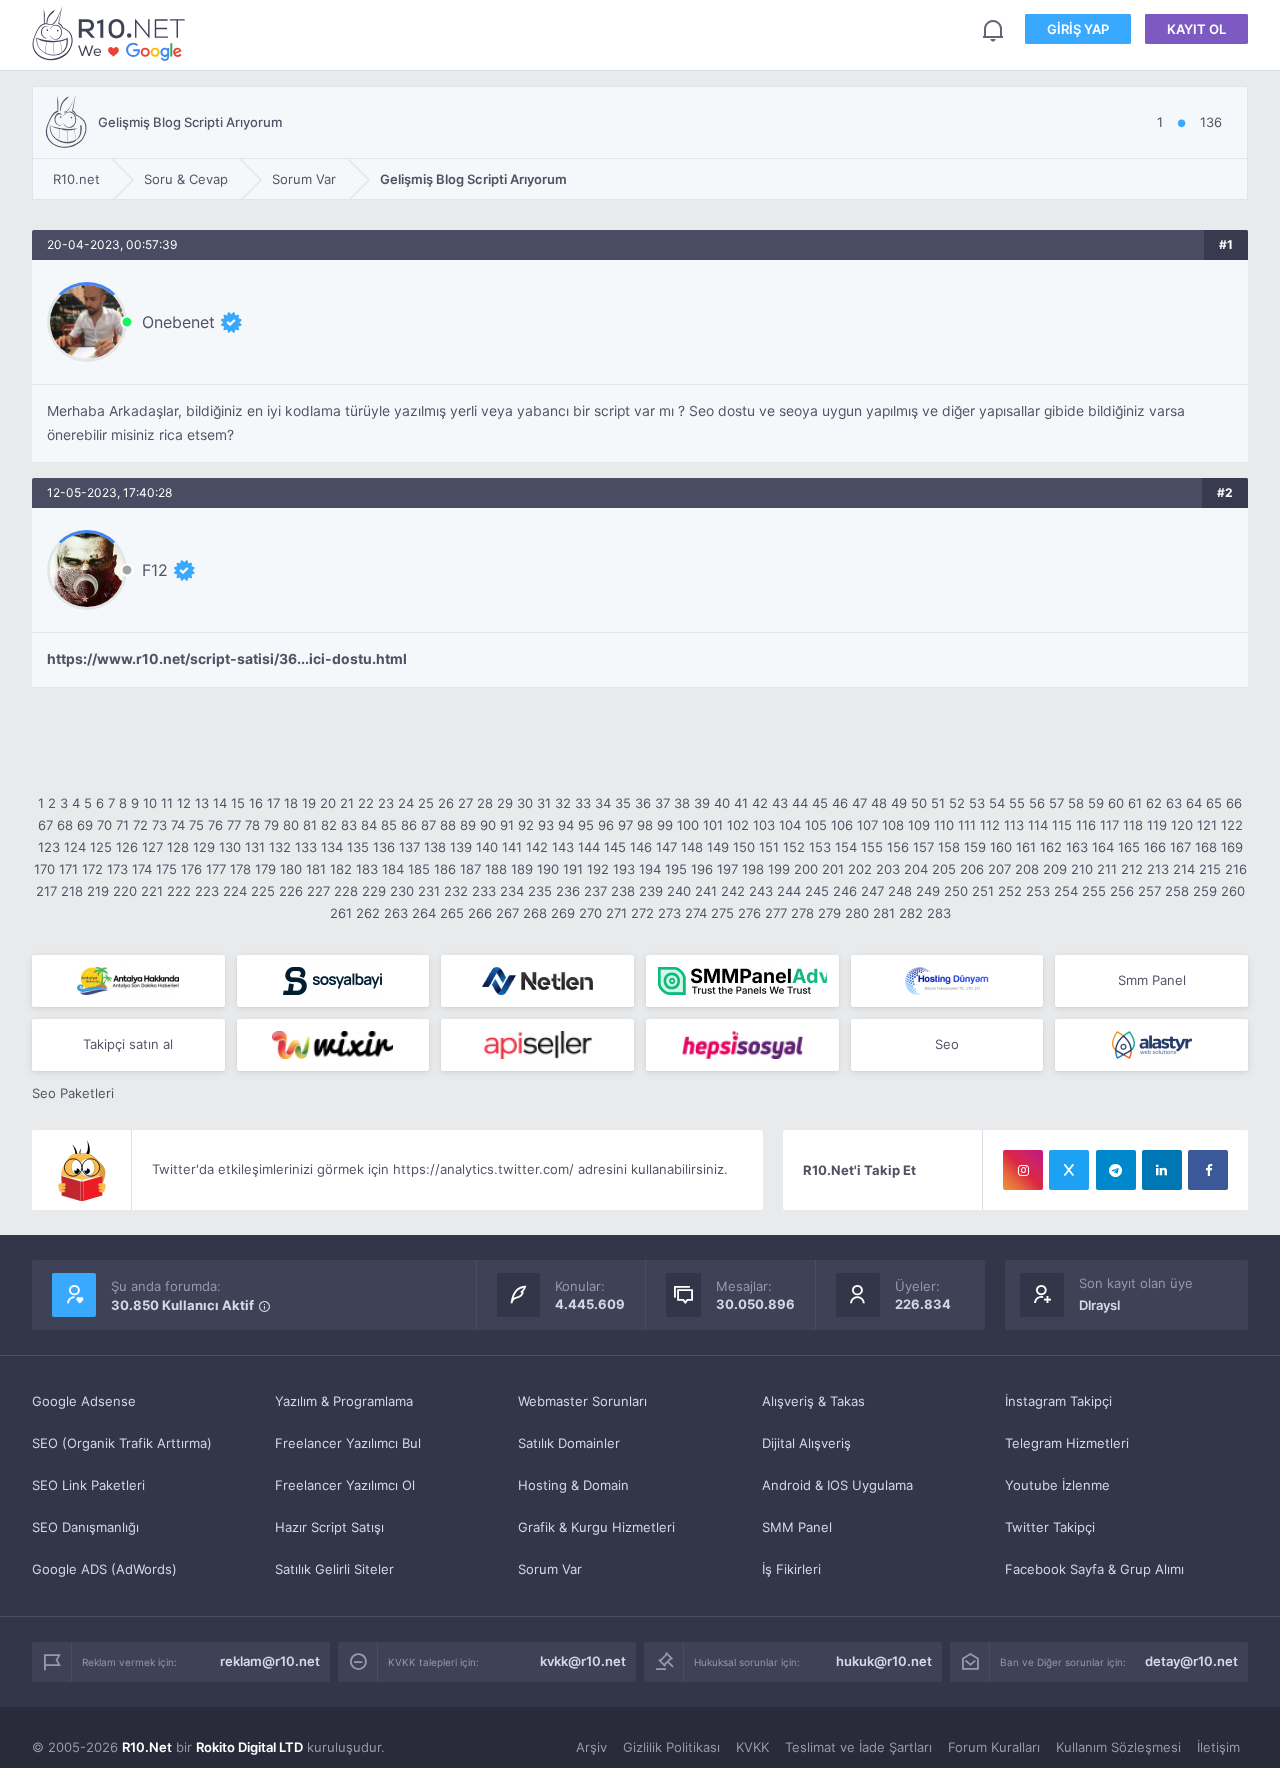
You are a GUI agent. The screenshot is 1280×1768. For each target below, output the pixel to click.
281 (884, 913)
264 (424, 913)
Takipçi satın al (128, 1044)
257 (1149, 891)
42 (760, 803)
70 (104, 825)
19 (309, 803)
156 (898, 847)
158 (949, 847)
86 (409, 825)
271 (616, 913)
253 (1038, 891)
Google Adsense (84, 1401)
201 (833, 869)
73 (159, 825)
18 (291, 803)
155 (872, 847)
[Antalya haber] (128, 981)
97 (625, 825)
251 (983, 891)
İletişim (1218, 1747)
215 (1210, 869)
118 (1133, 825)
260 (1233, 891)
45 (820, 803)
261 (341, 913)
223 (207, 891)
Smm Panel (1152, 980)
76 (215, 825)
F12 (155, 570)
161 (1026, 847)
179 (265, 869)
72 (140, 825)
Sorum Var (550, 1569)
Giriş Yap (1078, 29)
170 (44, 869)
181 (316, 869)
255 (1094, 891)
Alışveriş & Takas (813, 1401)
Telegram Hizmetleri (1067, 1443)
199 (779, 869)
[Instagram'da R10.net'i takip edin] (1023, 1170)
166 (1155, 847)
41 (741, 803)
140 (487, 847)
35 (623, 803)
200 (806, 869)
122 (1232, 825)
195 (676, 869)
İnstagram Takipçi (1058, 1401)
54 (997, 803)
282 (911, 913)
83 (349, 825)
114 (1038, 825)
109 (919, 825)
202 (860, 869)
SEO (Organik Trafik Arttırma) (122, 1443)
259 (1205, 891)
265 (452, 913)
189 (522, 869)
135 (358, 847)
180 (291, 869)
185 (419, 869)
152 (794, 847)
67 (45, 825)
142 (537, 847)
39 (702, 803)
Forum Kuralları (994, 1747)
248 (900, 891)
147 (666, 847)
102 (738, 825)
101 (713, 825)
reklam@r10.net (270, 1661)
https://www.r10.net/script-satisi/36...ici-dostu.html (227, 659)
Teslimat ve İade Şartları (858, 1747)
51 (938, 803)
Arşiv (591, 1747)
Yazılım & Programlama (344, 1401)
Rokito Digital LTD (249, 1747)
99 (665, 825)
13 (202, 803)
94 (566, 825)
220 (125, 891)
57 (1056, 803)
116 (1086, 825)
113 (1014, 825)
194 (650, 869)
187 (470, 869)
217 (46, 891)
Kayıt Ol (1196, 29)
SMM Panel (797, 1527)
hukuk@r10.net (884, 1661)
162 (1051, 847)
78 (252, 825)
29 (505, 803)
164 (1103, 847)
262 (368, 913)
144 (589, 847)
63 (1174, 803)
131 (255, 847)
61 (1135, 803)
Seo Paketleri (73, 1093)
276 (749, 913)
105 (816, 825)
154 (846, 847)
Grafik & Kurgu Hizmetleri (596, 1527)
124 (75, 847)
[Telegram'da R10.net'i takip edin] (1116, 1170)
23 (386, 803)
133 (306, 847)
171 (68, 869)
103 (764, 825)
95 (586, 825)
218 (72, 891)
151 (769, 847)
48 (879, 803)
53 (977, 803)
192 (598, 869)
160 (1001, 847)
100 (688, 825)
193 (624, 869)
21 (347, 803)
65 (1214, 803)
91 (507, 825)
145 (615, 847)
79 (271, 825)
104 (790, 825)
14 (220, 803)
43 (780, 803)
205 (944, 869)
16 (256, 803)
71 (122, 825)
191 (573, 869)
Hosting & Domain (573, 1485)
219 (98, 891)
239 (651, 891)
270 (590, 913)
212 (1132, 869)
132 (280, 847)
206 (972, 869)
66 (1234, 803)
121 (1207, 825)
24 (406, 803)
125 (101, 847)
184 (393, 869)
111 (967, 825)
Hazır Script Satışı (329, 1527)
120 (1182, 825)
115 (1062, 825)
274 (696, 913)
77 (234, 825)
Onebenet (178, 322)
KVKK (752, 1747)
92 (526, 825)
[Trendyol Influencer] (333, 1045)
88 (448, 825)
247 (872, 891)
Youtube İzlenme (1057, 1485)
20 (328, 803)
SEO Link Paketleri (88, 1485)
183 (367, 869)
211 (1107, 869)
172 (92, 869)
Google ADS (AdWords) (104, 1569)
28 (485, 803)
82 (329, 825)
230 (402, 891)
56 (1037, 803)
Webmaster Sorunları (582, 1401)
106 (842, 825)
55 (1017, 803)
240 (679, 891)
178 (240, 869)
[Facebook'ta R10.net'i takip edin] (1208, 1170)
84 (369, 825)
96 (606, 825)
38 (682, 803)
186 (445, 869)
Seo (947, 1044)
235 (540, 891)
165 (1129, 847)
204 (916, 869)
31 (544, 803)
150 (744, 847)
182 (341, 869)
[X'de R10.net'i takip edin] (1069, 1170)
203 (888, 869)
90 (488, 825)
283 (939, 913)
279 (829, 913)
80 (291, 825)
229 (374, 891)
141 (512, 847)
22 (366, 803)
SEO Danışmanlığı (85, 1527)
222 (179, 891)
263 (396, 913)
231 (429, 891)
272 (642, 913)
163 (1077, 847)
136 (384, 847)
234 (512, 891)
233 (484, 891)
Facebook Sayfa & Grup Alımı (1094, 1569)
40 (722, 803)
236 (568, 891)
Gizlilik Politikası (671, 1747)
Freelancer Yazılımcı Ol (345, 1485)
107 (867, 825)
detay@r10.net (1191, 1661)
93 (546, 825)
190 (548, 869)
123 (49, 847)
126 (127, 847)
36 (643, 803)
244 (789, 891)
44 (800, 803)
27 (465, 803)
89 (468, 825)
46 (840, 803)
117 (1109, 825)
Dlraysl (1099, 1305)
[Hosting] (537, 981)
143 (563, 847)
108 (893, 825)
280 (857, 913)
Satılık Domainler (569, 1443)
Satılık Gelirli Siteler (334, 1569)
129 (204, 847)
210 (1082, 869)
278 (802, 913)
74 (178, 825)
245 (817, 891)
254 (1066, 891)
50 (919, 803)
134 (332, 847)
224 (235, 891)
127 (152, 847)
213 (1158, 869)
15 (238, 803)
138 (435, 847)
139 (461, 847)
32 (563, 803)
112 (990, 825)
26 (446, 803)
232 (456, 891)
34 (603, 803)
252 (1010, 891)
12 (184, 803)
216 (1236, 869)
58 (1076, 803)
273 (669, 913)
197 (727, 869)
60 (1116, 803)
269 (563, 913)
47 (859, 803)
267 (507, 913)
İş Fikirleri (791, 1569)
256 (1122, 891)
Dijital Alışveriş (806, 1443)
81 (310, 825)
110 (944, 825)
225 (263, 891)
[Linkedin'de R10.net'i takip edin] (1162, 1170)
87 (428, 825)
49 (899, 803)
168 (1206, 847)
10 (150, 803)
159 (975, 847)
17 (273, 803)
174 (142, 869)
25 (426, 803)
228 (346, 891)
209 (1055, 869)
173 (117, 869)
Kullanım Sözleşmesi (1118, 1747)
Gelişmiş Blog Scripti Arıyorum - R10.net (112, 33)
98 (645, 825)
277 (776, 913)
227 (318, 891)
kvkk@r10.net (583, 1661)
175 (166, 869)
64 (1194, 803)
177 (216, 869)
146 (641, 847)
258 (1177, 891)
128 (178, 847)
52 (957, 803)
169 (1232, 847)
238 (623, 891)
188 (496, 869)
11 (167, 803)
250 (956, 891)
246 (845, 891)
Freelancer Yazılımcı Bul (348, 1443)
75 (196, 825)
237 (595, 891)
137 (409, 847)
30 (525, 803)
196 (702, 869)
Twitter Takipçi (1050, 1527)
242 (733, 891)
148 (692, 847)
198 (753, 869)
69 (85, 825)
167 (1180, 847)
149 (718, 847)
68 (65, 825)
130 (230, 847)
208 (1027, 869)
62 (1154, 803)
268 (535, 913)
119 (1157, 825)
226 (291, 891)
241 (706, 891)
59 (1096, 803)
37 (662, 803)
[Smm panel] (742, 981)
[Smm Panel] (333, 981)
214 (1184, 869)
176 (191, 869)
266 (480, 913)
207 (999, 869)
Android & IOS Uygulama (837, 1485)
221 (152, 891)
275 (722, 913)
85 (389, 825)
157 (923, 847)
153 (820, 847)
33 (583, 803)
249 (928, 891)
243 (761, 891)
